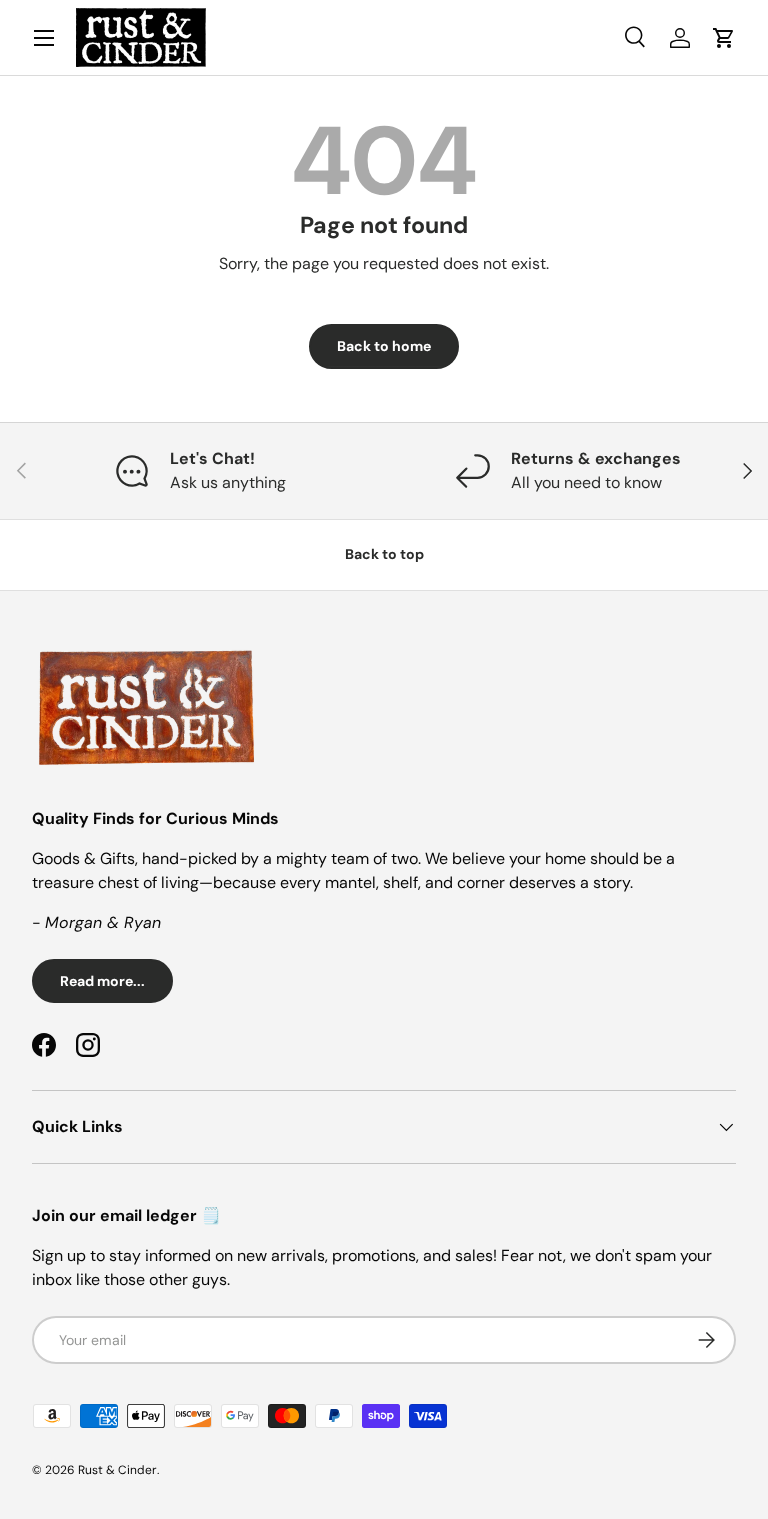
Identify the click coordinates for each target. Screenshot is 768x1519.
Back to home (384, 346)
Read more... (102, 981)
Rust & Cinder (117, 1470)
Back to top (384, 554)
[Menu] (44, 38)
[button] (724, 38)
